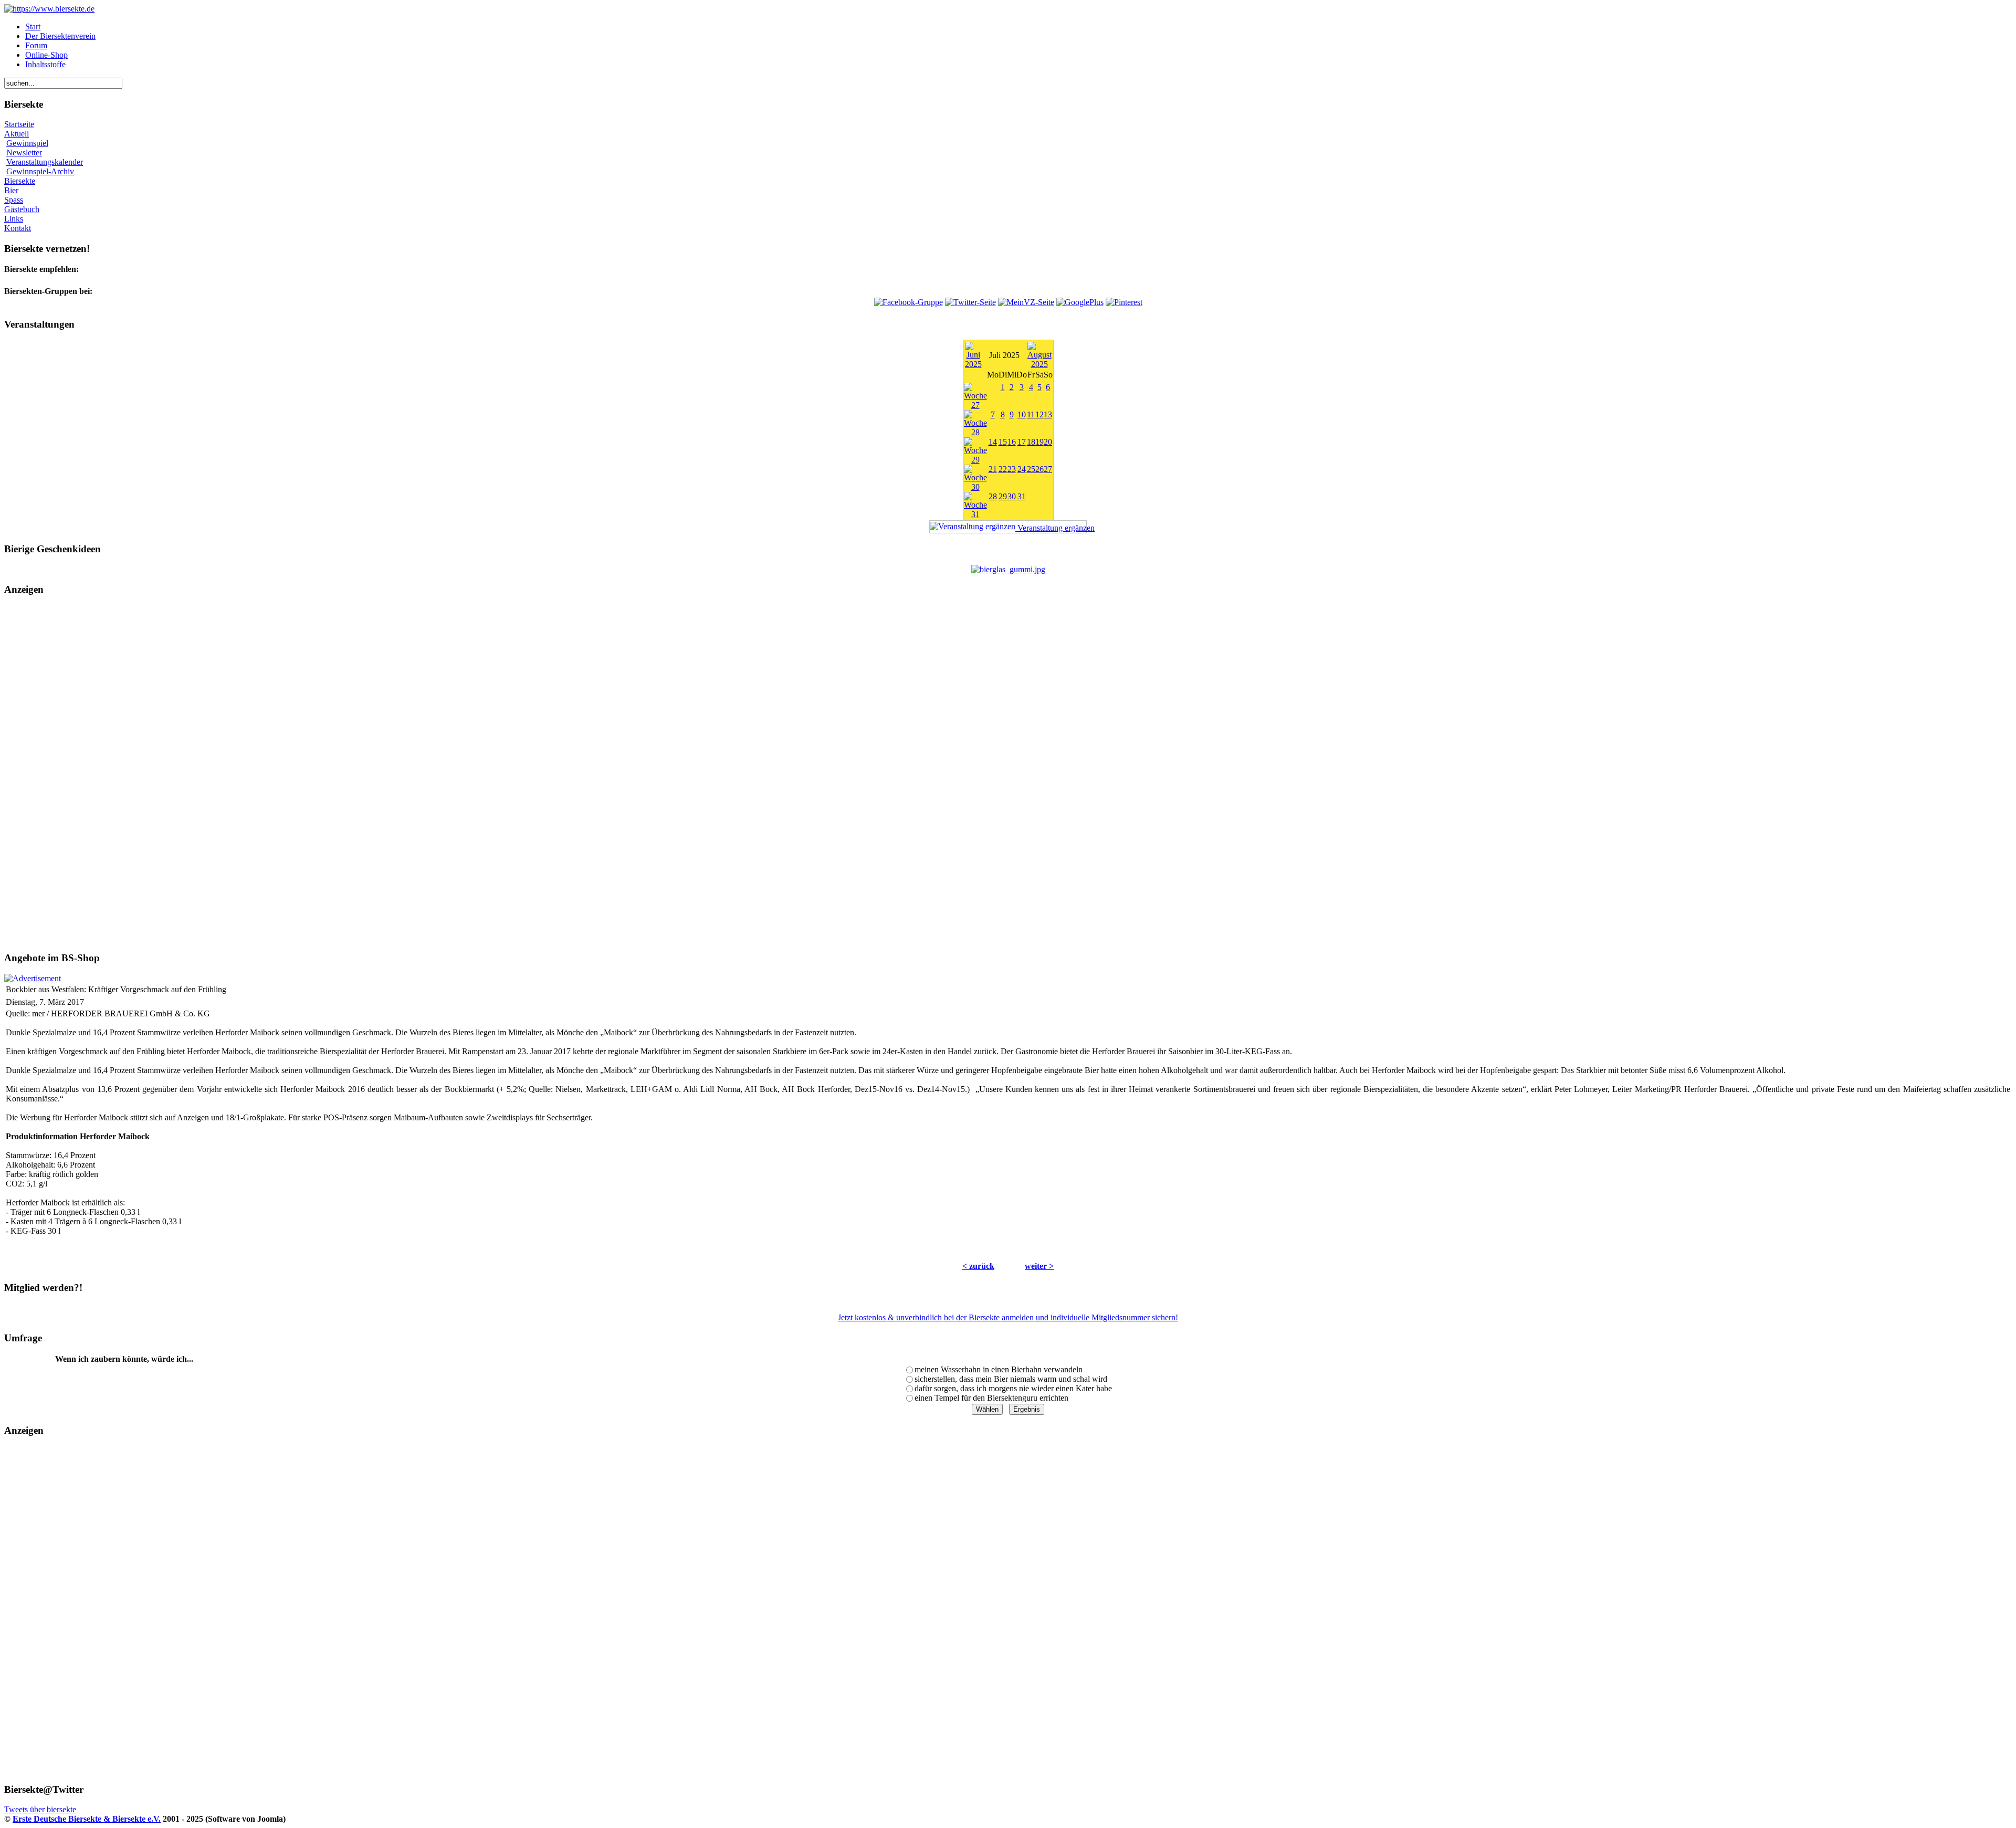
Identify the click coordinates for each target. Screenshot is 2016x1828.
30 (1012, 496)
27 (1048, 469)
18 (1031, 442)
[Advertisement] (1008, 774)
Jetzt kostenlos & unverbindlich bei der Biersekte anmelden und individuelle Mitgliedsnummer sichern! (1008, 1317)
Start (33, 27)
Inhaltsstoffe (45, 64)
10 (1022, 414)
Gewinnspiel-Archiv (40, 171)
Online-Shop (46, 55)
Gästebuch (22, 209)
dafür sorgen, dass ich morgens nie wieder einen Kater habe (1013, 1388)
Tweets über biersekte (40, 1809)
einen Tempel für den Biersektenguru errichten (991, 1398)
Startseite (19, 124)
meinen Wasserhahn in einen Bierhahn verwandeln (999, 1369)
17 (1022, 442)
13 (1048, 414)
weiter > (1039, 1266)
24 (1022, 469)
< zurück (978, 1266)
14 (993, 442)
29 (1003, 496)
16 (1012, 442)
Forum (36, 45)
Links (14, 219)
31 (1022, 496)
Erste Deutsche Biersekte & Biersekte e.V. (87, 1819)
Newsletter (24, 153)
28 (993, 496)
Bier (11, 190)
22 (1003, 469)
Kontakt (18, 228)
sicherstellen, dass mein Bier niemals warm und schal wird (1011, 1379)
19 (1039, 442)
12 (1039, 414)
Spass (14, 200)
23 (1012, 469)
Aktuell (17, 134)
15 (1003, 442)
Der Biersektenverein (60, 36)
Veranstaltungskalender (45, 162)
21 (993, 469)
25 (1031, 469)
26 (1039, 469)
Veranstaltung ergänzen (1051, 528)
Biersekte (20, 181)
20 (1048, 442)
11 (1031, 414)
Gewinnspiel (27, 143)
